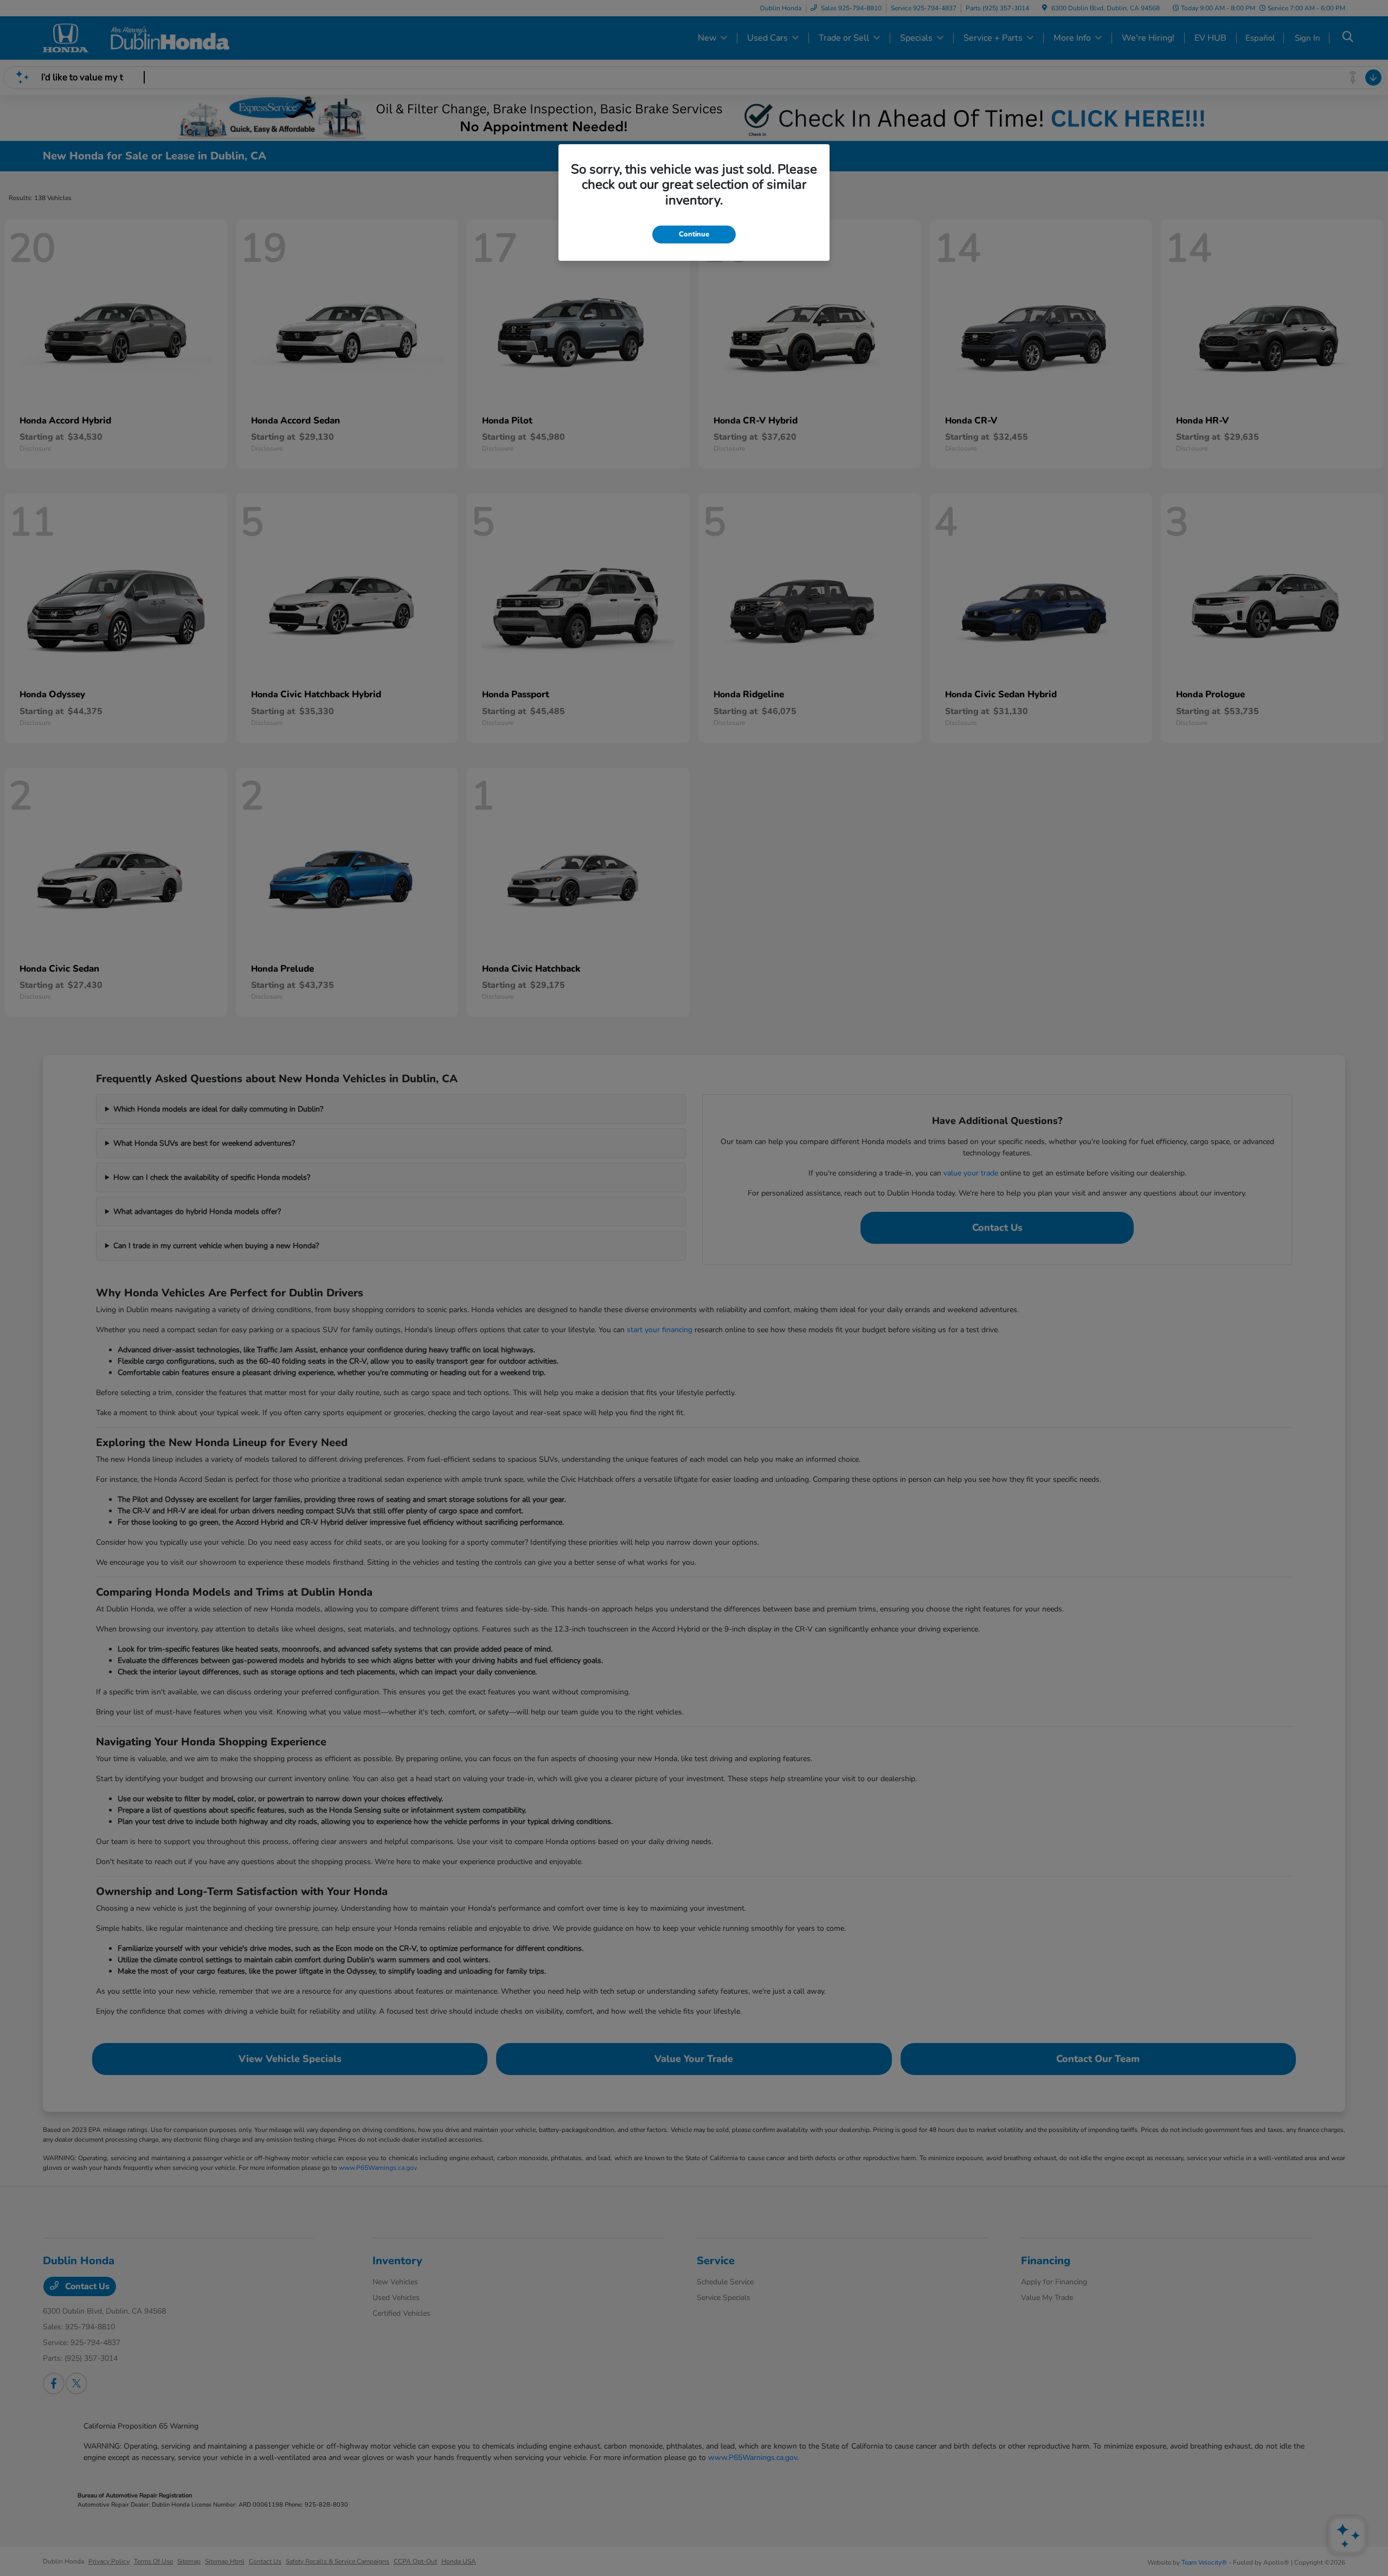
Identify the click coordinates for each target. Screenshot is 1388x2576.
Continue (694, 234)
